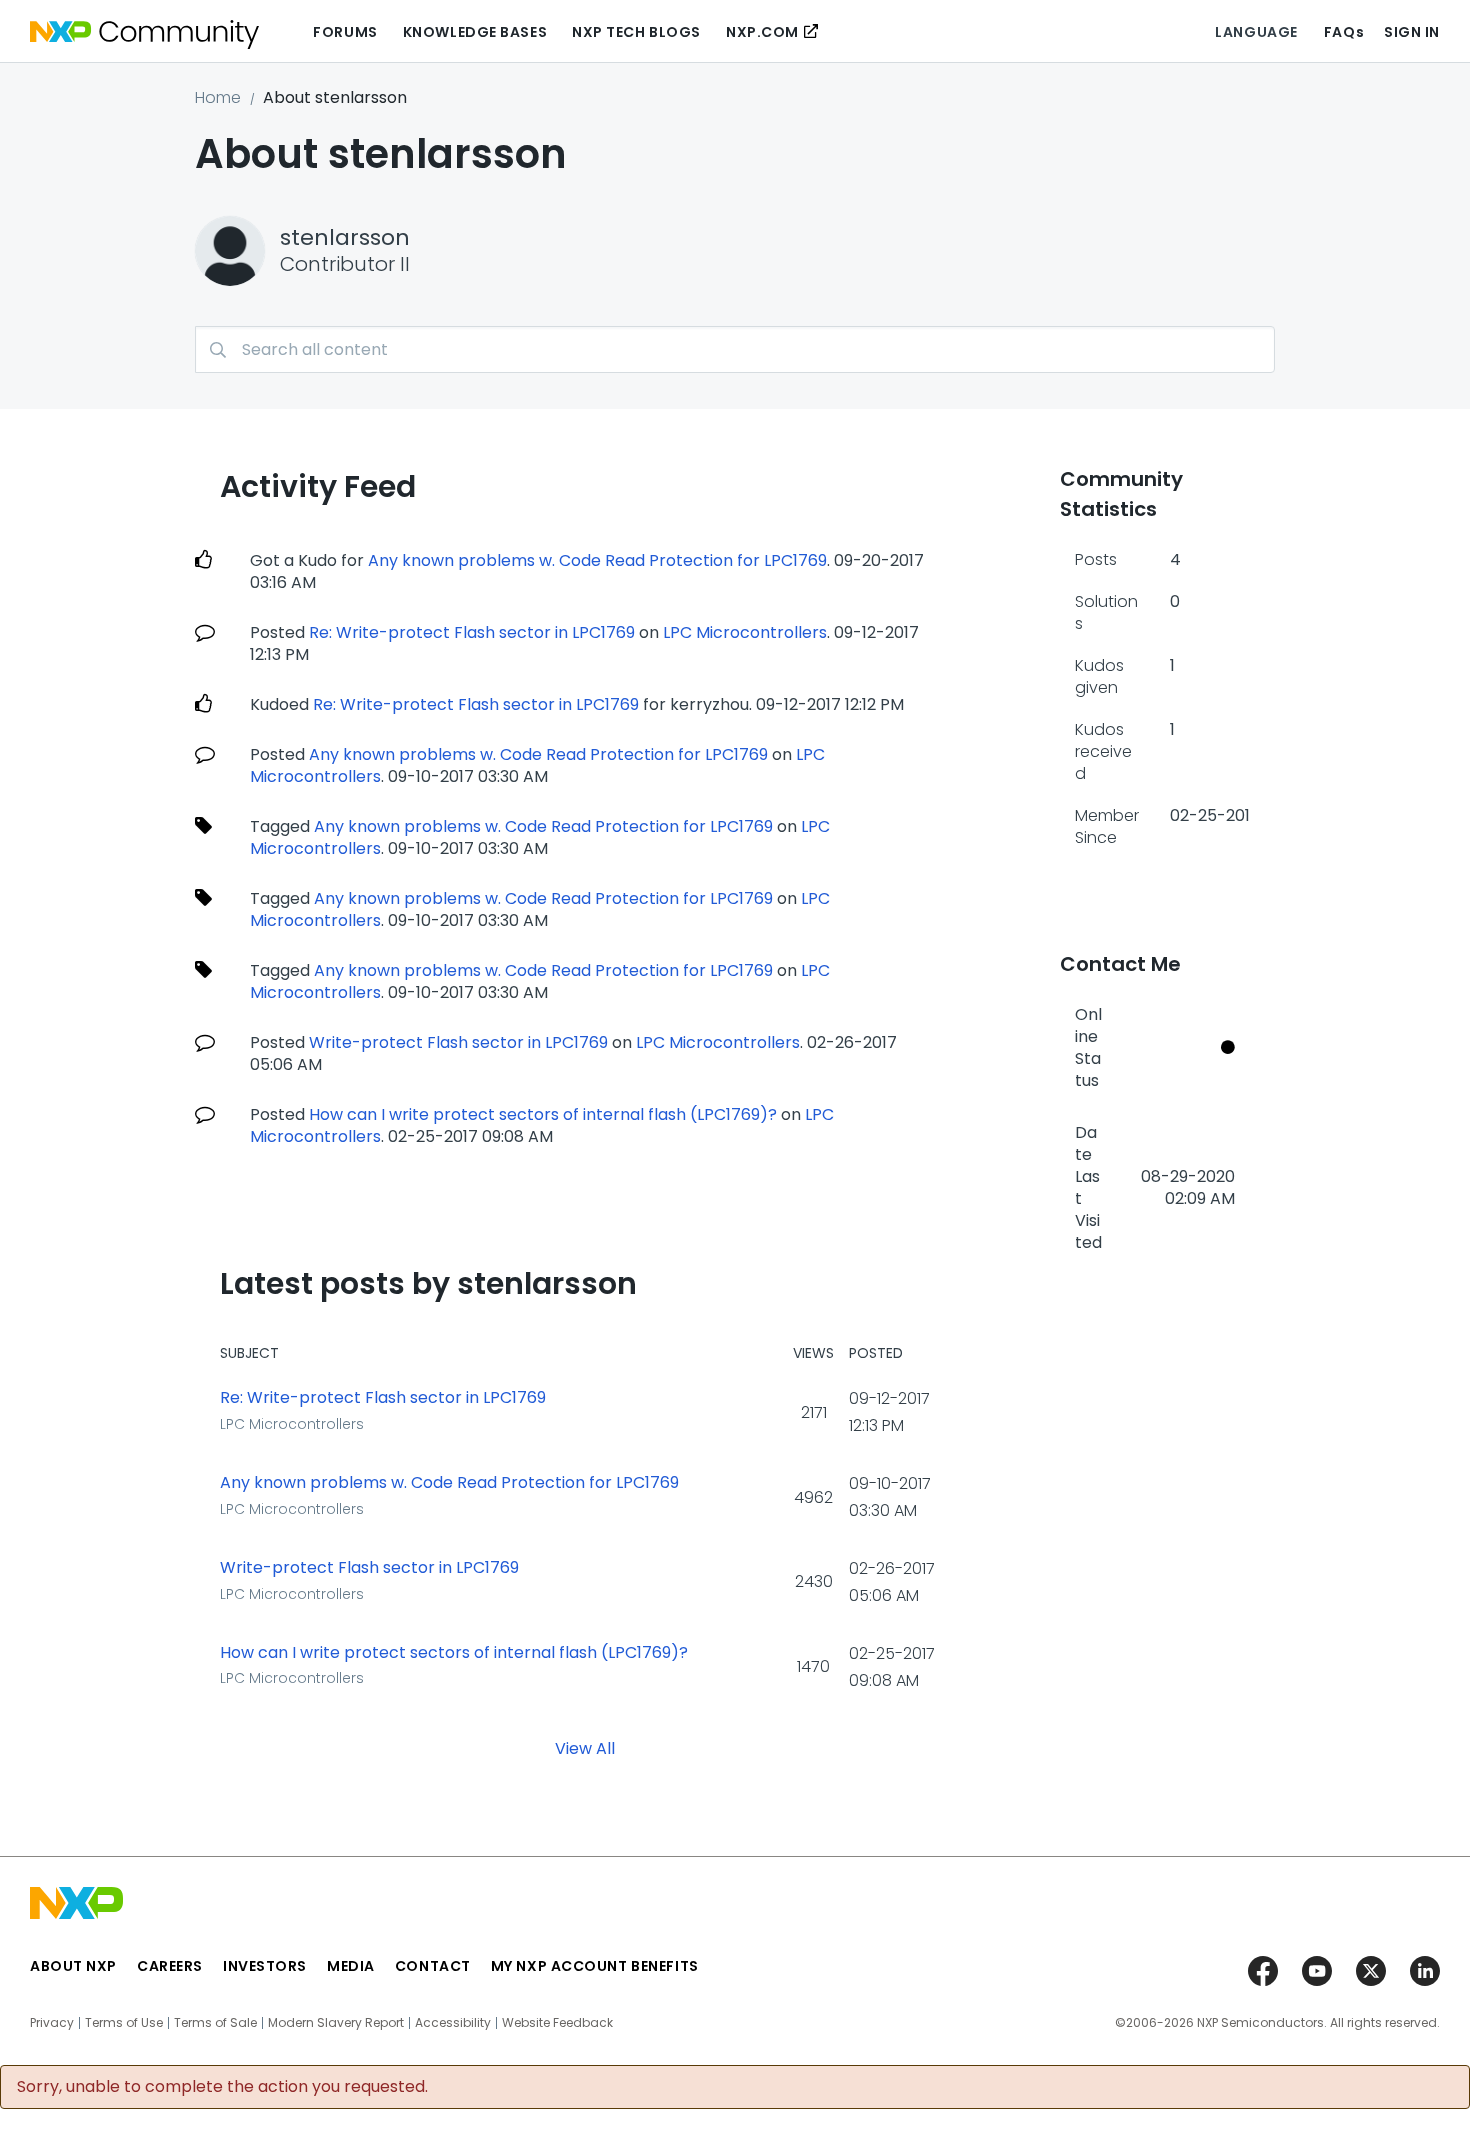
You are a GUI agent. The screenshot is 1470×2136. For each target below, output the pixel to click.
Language (1256, 32)
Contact (433, 1966)
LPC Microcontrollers (745, 632)
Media (351, 1966)
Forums (345, 32)
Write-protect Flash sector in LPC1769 (458, 1042)
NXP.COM (762, 32)
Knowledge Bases (475, 32)
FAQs (1344, 32)
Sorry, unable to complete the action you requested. (222, 2087)
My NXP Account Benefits (595, 1966)
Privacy (52, 2023)
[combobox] (735, 349)
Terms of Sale (215, 2023)
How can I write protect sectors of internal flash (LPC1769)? (543, 1114)
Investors (265, 1966)
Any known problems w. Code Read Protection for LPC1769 (597, 560)
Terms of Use (124, 2023)
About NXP (73, 1966)
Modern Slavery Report (336, 2023)
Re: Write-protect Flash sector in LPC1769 (472, 632)
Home (218, 97)
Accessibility (453, 2023)
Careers (170, 1966)
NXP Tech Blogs (636, 32)
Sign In (1412, 32)
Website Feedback (557, 2023)
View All (585, 1747)
